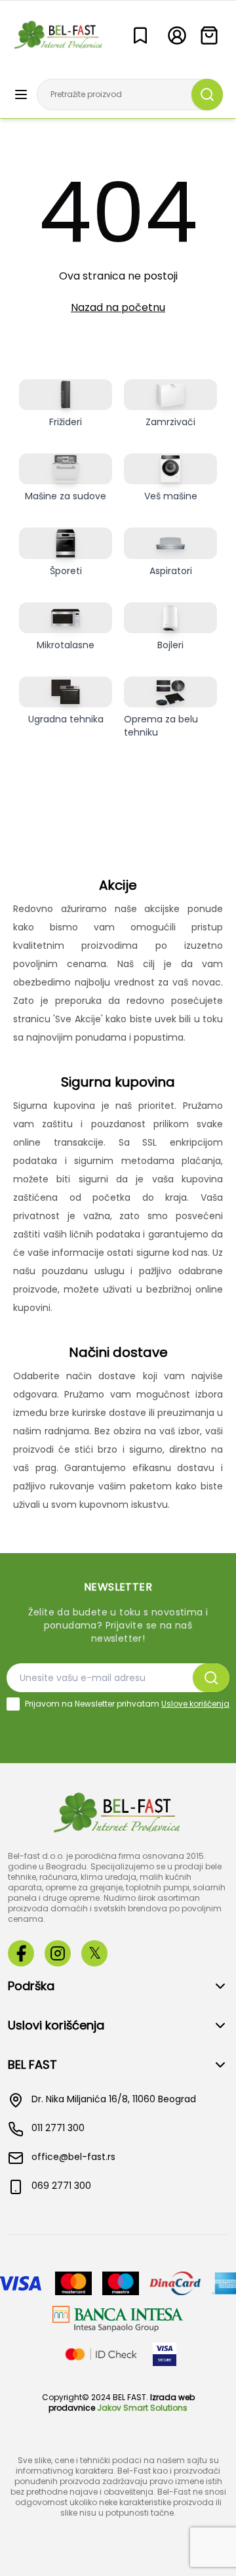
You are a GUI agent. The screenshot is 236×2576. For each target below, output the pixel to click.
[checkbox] (13, 1704)
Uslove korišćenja (195, 1704)
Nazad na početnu (118, 307)
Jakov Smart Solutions (142, 2408)
